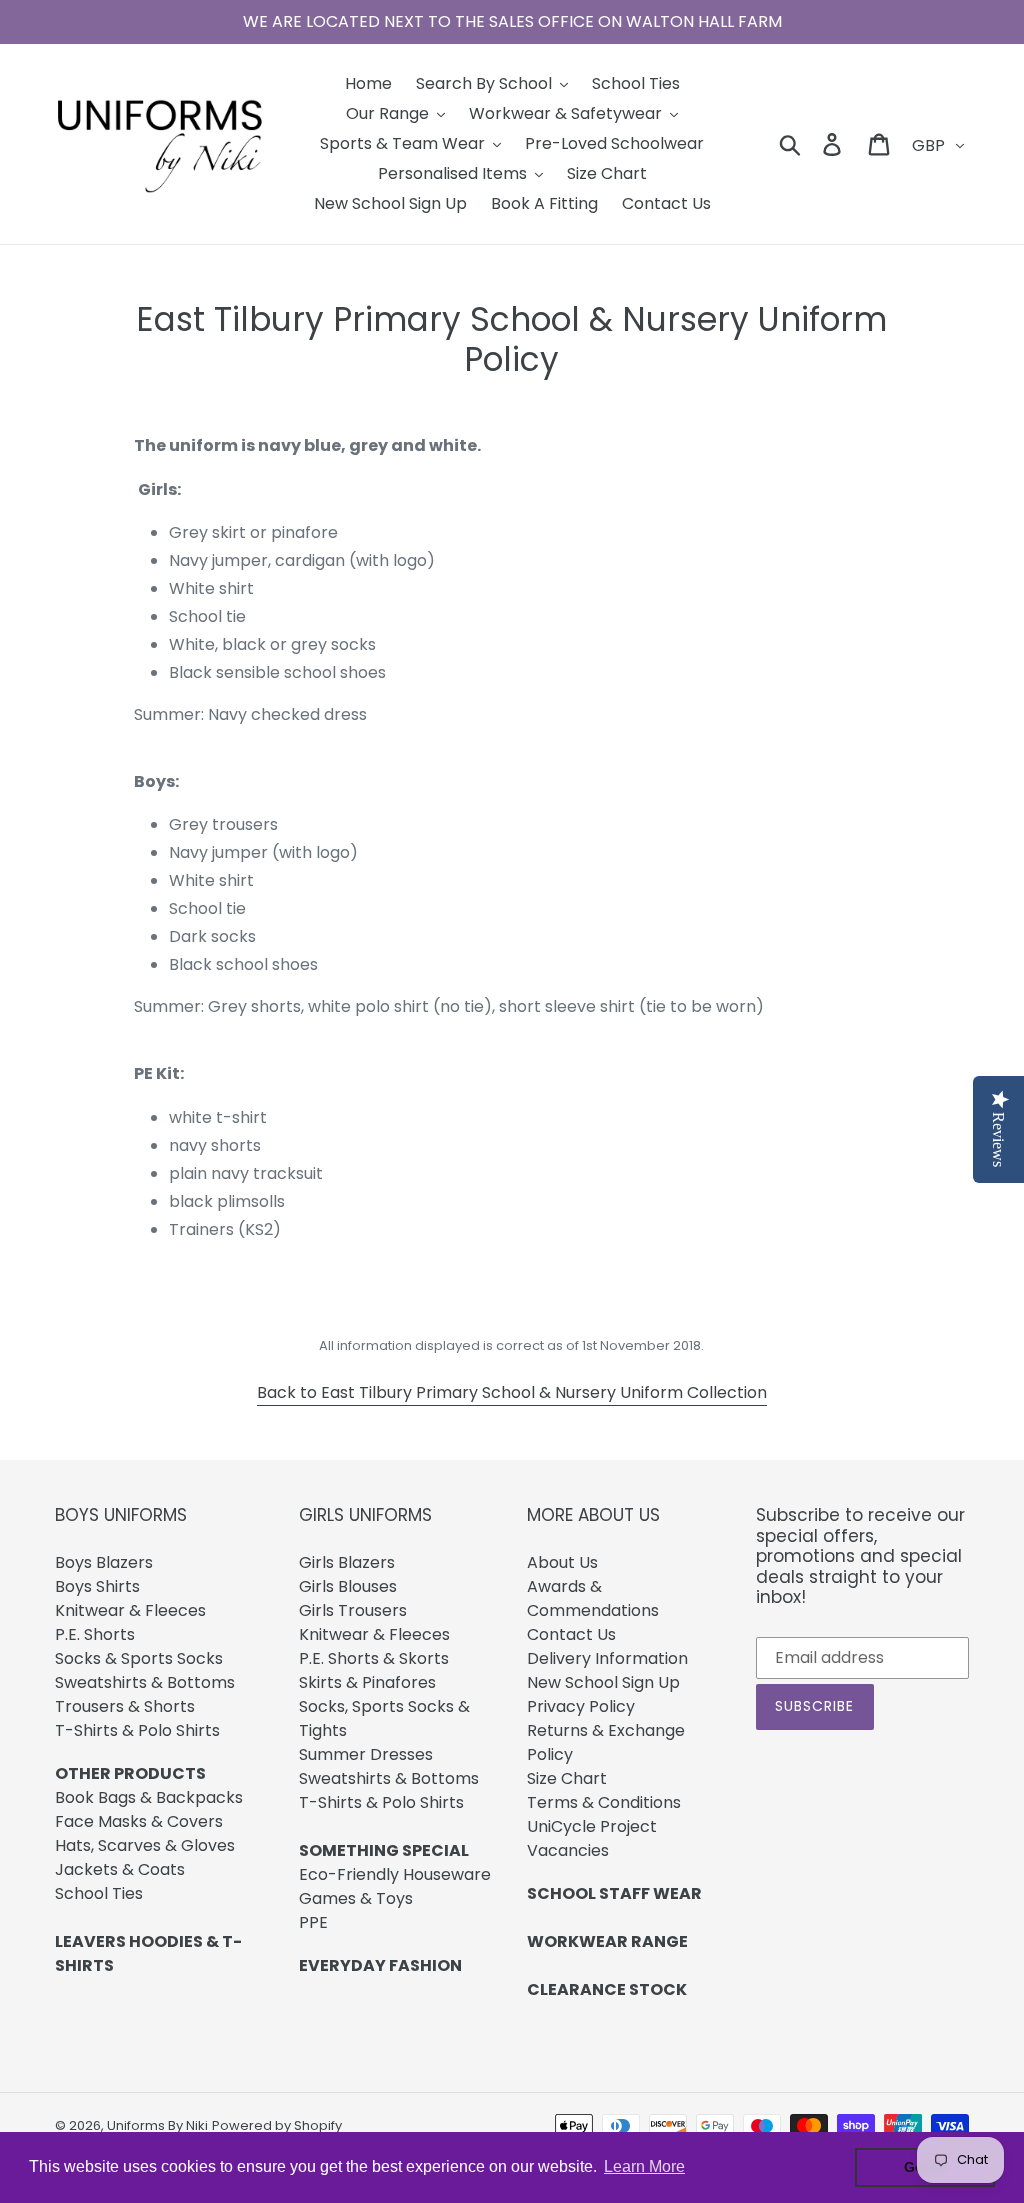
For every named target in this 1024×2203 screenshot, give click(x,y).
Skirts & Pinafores (367, 1682)
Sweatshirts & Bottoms (145, 1682)
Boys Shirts (97, 1586)
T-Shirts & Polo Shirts (137, 1730)
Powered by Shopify (277, 2125)
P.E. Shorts (95, 1634)
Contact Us (571, 1634)
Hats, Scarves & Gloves (145, 1845)
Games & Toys (356, 1898)
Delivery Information (607, 1658)
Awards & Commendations (593, 1598)
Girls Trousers (353, 1610)
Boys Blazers (104, 1562)
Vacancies (568, 1850)
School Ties (99, 1893)
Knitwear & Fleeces (130, 1610)
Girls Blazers (347, 1562)
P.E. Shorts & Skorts (374, 1658)
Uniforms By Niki (157, 2125)
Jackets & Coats (120, 1869)
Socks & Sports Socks (139, 1658)
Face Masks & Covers (139, 1821)
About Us (562, 1562)
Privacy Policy (581, 1706)
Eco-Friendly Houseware (395, 1874)
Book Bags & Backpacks (149, 1797)
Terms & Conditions (604, 1802)
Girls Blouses (348, 1586)
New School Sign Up (603, 1682)
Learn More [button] (644, 2166)
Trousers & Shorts (125, 1706)
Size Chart (567, 1778)
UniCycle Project (592, 1826)
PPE (313, 1922)
